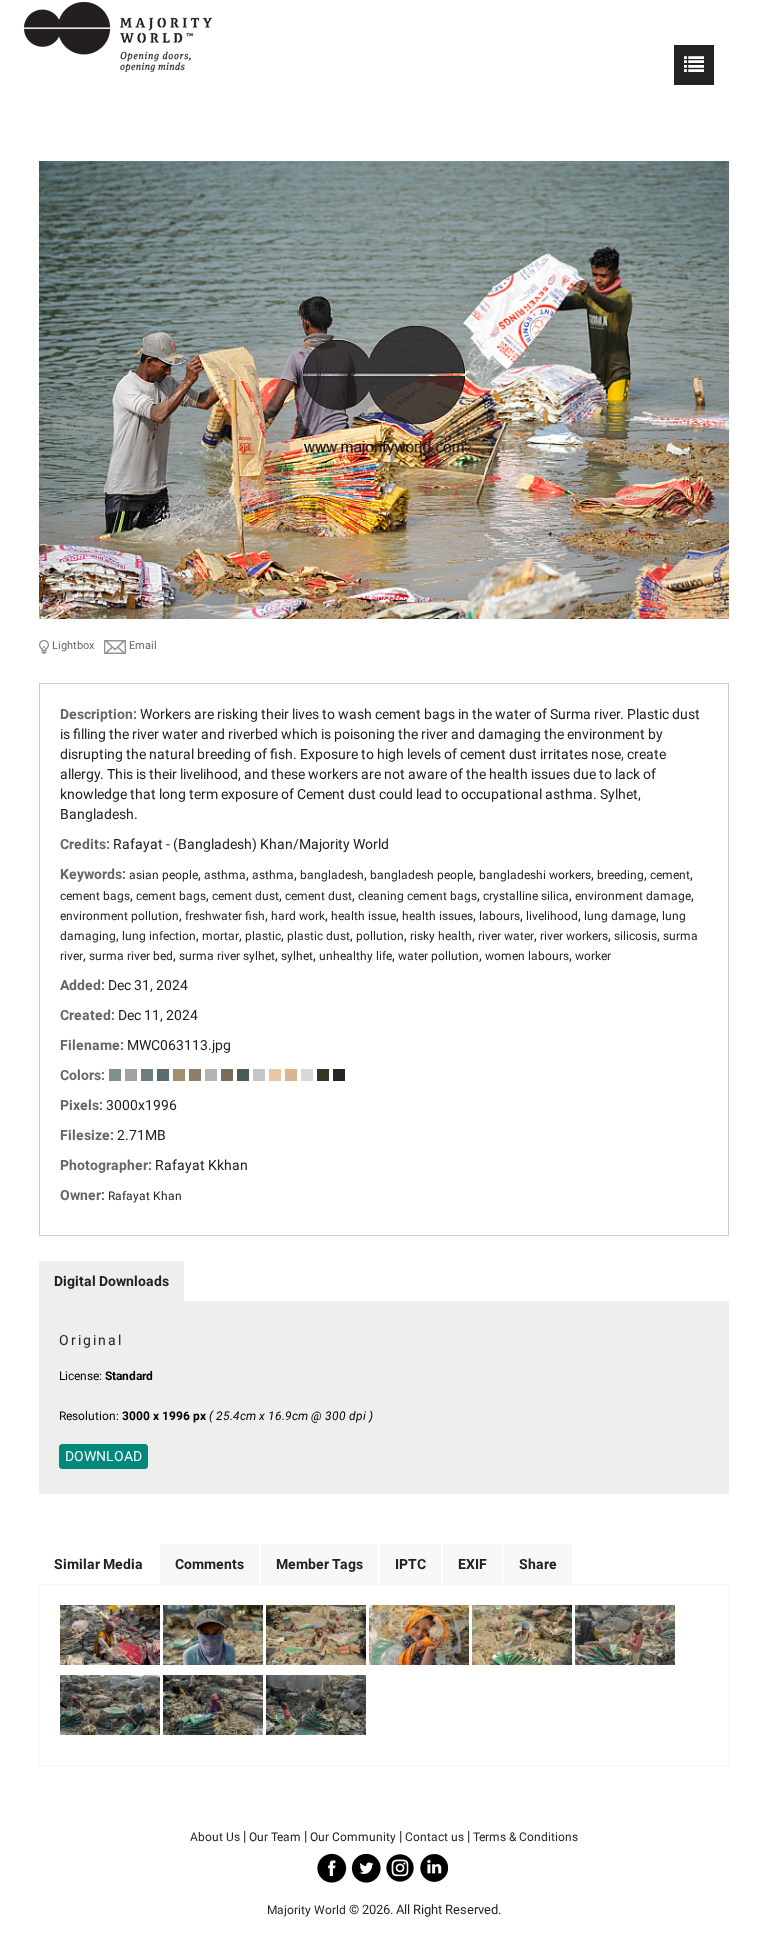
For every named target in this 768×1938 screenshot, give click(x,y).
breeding (620, 875)
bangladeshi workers (535, 875)
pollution (380, 936)
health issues (437, 916)
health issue (363, 916)
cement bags (95, 896)
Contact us (434, 1837)
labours (499, 916)
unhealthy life (355, 956)
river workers (574, 936)
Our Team (275, 1837)
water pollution (438, 956)
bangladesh (332, 875)
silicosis (635, 936)
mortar (220, 936)
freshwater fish (225, 916)
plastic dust (318, 936)
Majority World (306, 1910)
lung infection (159, 936)
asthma (225, 875)
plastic (263, 936)
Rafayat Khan (145, 1196)
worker (593, 956)
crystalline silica (526, 896)
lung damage (620, 916)
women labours (527, 956)
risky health (441, 936)
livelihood (552, 916)
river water (506, 936)
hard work (298, 916)
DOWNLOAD (103, 1456)
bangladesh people (421, 875)
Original (91, 1340)
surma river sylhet (227, 956)
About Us (215, 1837)
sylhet (297, 956)
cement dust (245, 896)
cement (670, 875)
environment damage (633, 896)
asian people (163, 875)
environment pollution (119, 916)
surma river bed (131, 956)
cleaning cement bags (417, 896)
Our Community (353, 1837)
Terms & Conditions (525, 1837)
